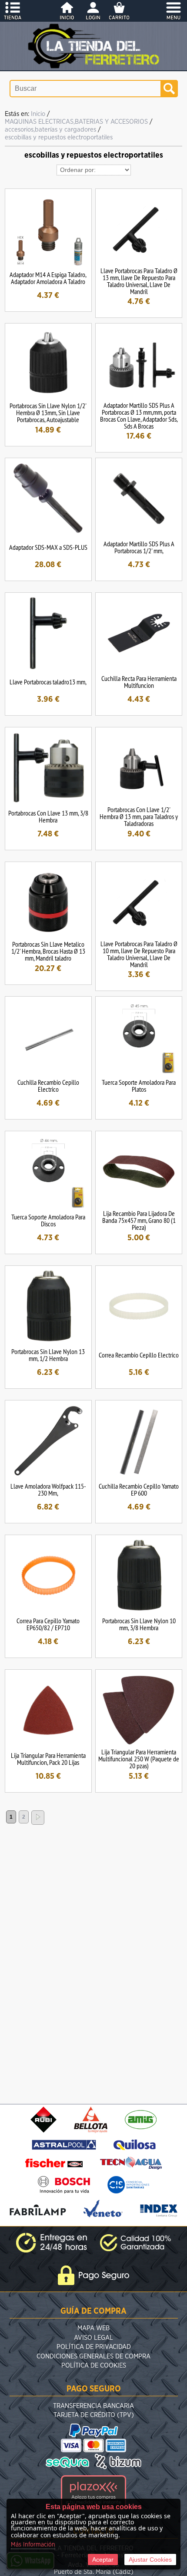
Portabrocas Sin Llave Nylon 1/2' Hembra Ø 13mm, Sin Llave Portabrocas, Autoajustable (48, 413)
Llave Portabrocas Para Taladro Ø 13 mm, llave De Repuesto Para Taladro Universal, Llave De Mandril (139, 281)
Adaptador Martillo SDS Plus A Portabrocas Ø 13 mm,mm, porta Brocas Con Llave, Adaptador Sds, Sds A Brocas (139, 416)
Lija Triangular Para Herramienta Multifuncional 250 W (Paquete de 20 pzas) (139, 1759)
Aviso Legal (93, 2338)
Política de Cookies (94, 2366)
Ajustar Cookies (150, 2559)
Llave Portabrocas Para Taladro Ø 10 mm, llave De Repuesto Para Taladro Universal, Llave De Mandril (139, 954)
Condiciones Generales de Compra (93, 2356)
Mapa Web (93, 2328)
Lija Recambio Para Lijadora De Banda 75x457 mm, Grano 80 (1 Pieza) (139, 1220)
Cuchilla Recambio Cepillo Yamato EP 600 (139, 1489)
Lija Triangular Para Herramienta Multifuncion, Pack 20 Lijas (48, 1759)
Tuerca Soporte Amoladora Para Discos (48, 1220)
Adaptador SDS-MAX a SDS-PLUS (48, 547)
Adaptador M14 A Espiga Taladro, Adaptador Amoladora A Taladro (48, 278)
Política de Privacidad (94, 2347)
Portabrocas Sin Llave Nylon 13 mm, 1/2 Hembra (48, 1355)
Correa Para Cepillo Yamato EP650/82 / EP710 (48, 1624)
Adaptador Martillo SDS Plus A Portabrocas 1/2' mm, (139, 547)
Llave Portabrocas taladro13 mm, (48, 682)
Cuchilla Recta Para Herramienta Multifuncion (139, 682)
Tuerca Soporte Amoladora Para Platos (139, 1086)
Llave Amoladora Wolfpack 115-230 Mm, (48, 1489)
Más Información (33, 2545)
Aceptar (103, 2559)
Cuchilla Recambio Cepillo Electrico (48, 1086)
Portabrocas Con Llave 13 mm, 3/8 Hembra (48, 816)
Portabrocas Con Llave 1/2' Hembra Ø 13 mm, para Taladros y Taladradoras (139, 816)
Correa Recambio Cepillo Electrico (139, 1355)
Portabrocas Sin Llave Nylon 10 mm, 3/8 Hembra (139, 1624)
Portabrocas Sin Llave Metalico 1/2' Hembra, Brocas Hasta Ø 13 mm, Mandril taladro (48, 951)
